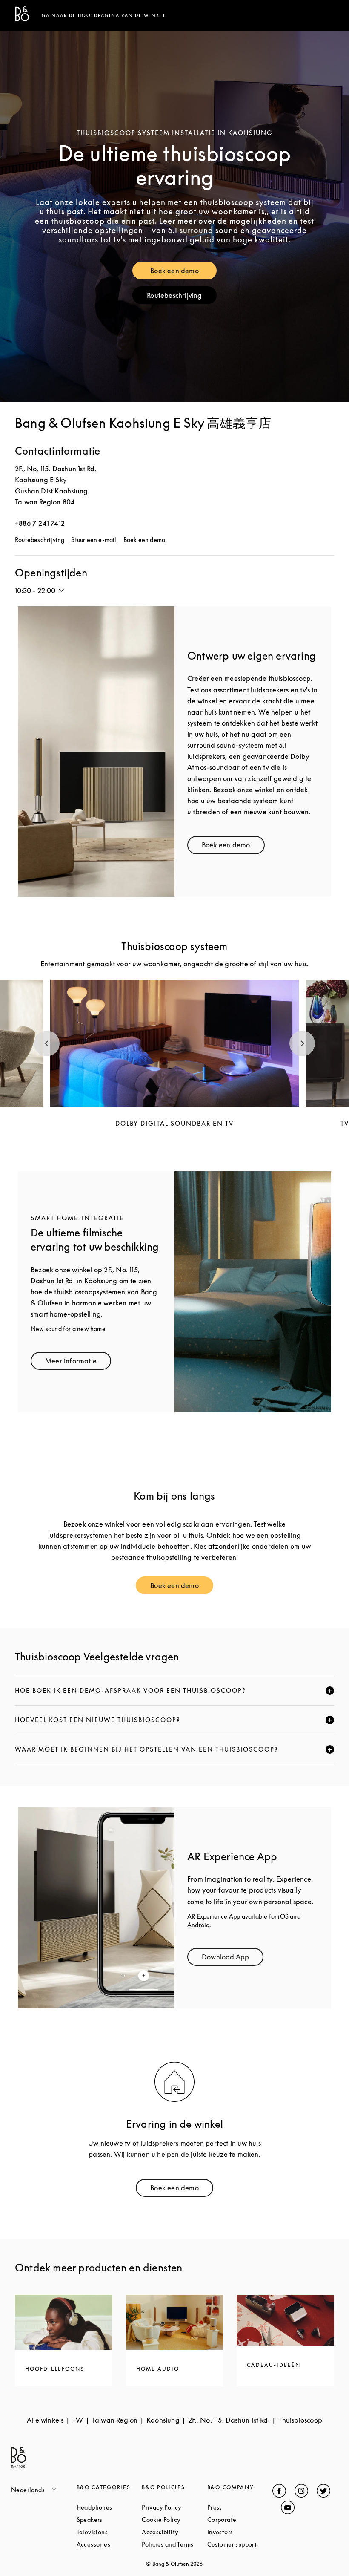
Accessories (109, 2544)
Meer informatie (78, 1363)
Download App (233, 1959)
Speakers (109, 2520)
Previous (47, 1043)
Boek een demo (183, 272)
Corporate (240, 2520)
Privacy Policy (174, 2507)
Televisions (109, 2532)
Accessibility (174, 2532)
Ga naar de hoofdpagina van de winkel (104, 15)
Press (240, 2507)
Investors (240, 2532)
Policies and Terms (174, 2544)
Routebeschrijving (182, 297)
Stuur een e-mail (94, 540)
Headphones (109, 2507)
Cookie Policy (174, 2520)
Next (302, 1043)
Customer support (240, 2544)
